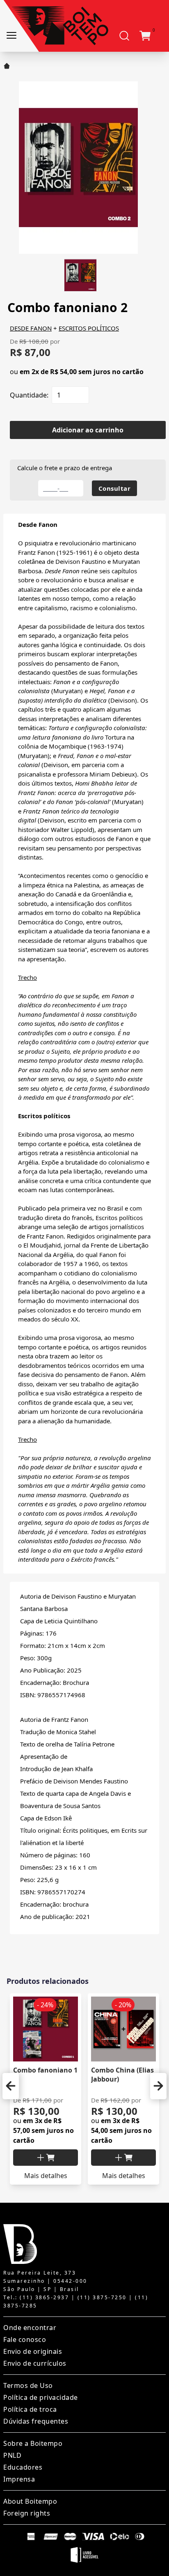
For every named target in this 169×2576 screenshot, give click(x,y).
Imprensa (19, 2479)
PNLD (12, 2455)
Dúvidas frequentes (36, 2421)
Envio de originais (33, 2351)
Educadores (23, 2467)
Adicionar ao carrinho (88, 430)
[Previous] (11, 2086)
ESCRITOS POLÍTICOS (89, 328)
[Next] (158, 2086)
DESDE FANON (31, 328)
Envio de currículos (35, 2363)
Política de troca (30, 2409)
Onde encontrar (30, 2328)
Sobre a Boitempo (33, 2443)
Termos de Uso (28, 2385)
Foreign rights (27, 2513)
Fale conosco (25, 2339)
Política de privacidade (41, 2397)
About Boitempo (30, 2501)
